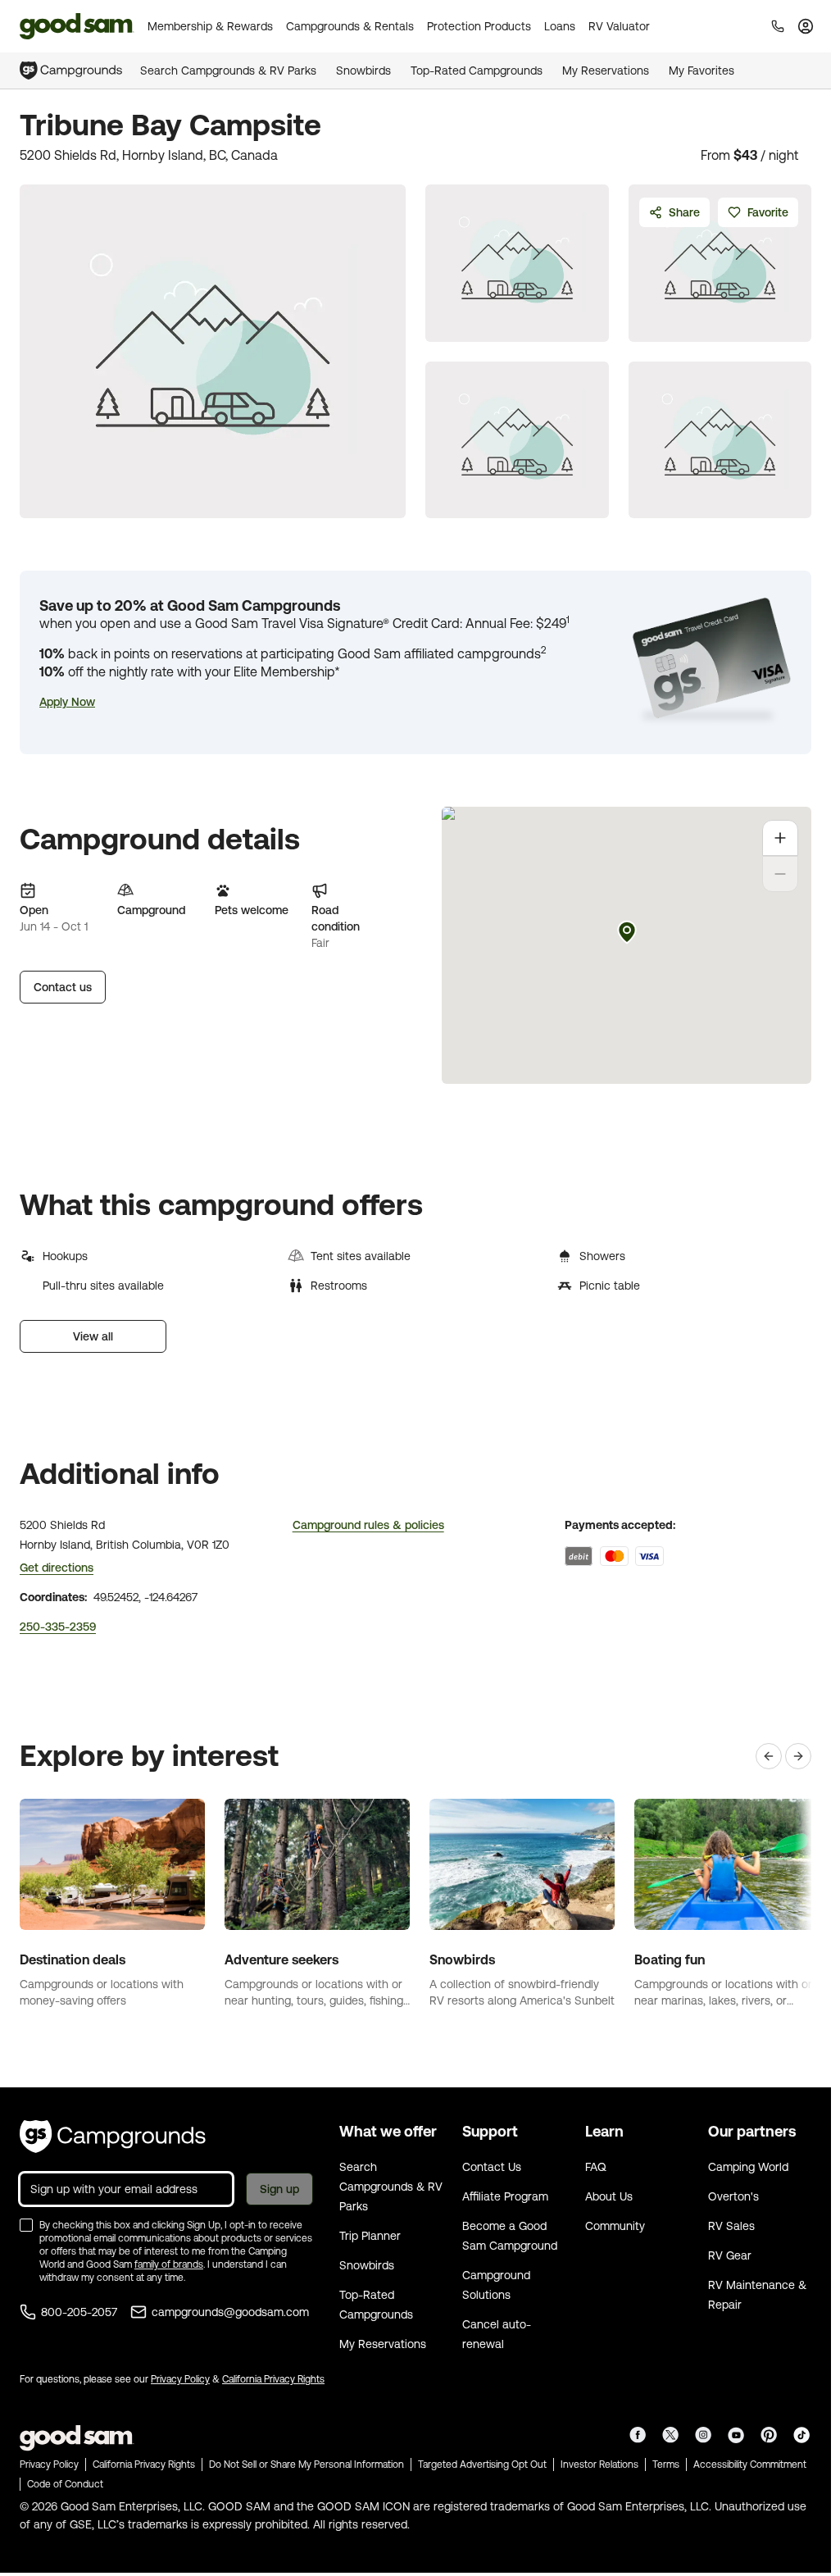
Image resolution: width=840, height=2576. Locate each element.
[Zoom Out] (780, 874)
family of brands (169, 2264)
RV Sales (731, 2226)
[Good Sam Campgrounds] (113, 2137)
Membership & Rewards (210, 26)
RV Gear (730, 2255)
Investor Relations (599, 2464)
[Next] (798, 1756)
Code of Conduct (65, 2484)
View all (93, 1336)
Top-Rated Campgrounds (477, 71)
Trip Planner (370, 2236)
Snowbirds (363, 71)
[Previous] (769, 1756)
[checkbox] (26, 2225)
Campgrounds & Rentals (350, 26)
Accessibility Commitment (750, 2464)
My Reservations (606, 71)
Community (615, 2226)
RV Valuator (619, 26)
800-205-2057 (79, 2312)
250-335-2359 (58, 1627)
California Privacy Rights (273, 2379)
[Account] (806, 26)
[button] (67, 702)
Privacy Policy (180, 2379)
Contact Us (492, 2167)
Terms (666, 2464)
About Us (609, 2196)
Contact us (63, 987)
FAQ (596, 2167)
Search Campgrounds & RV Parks (228, 71)
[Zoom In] (780, 838)
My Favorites (702, 71)
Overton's (733, 2196)
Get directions (57, 1568)
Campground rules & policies (368, 1525)
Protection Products (479, 26)
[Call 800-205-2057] (778, 26)
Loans (560, 26)
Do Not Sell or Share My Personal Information (306, 2464)
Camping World (748, 2167)
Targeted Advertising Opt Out (482, 2464)
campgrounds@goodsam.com (230, 2312)
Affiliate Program (505, 2196)
